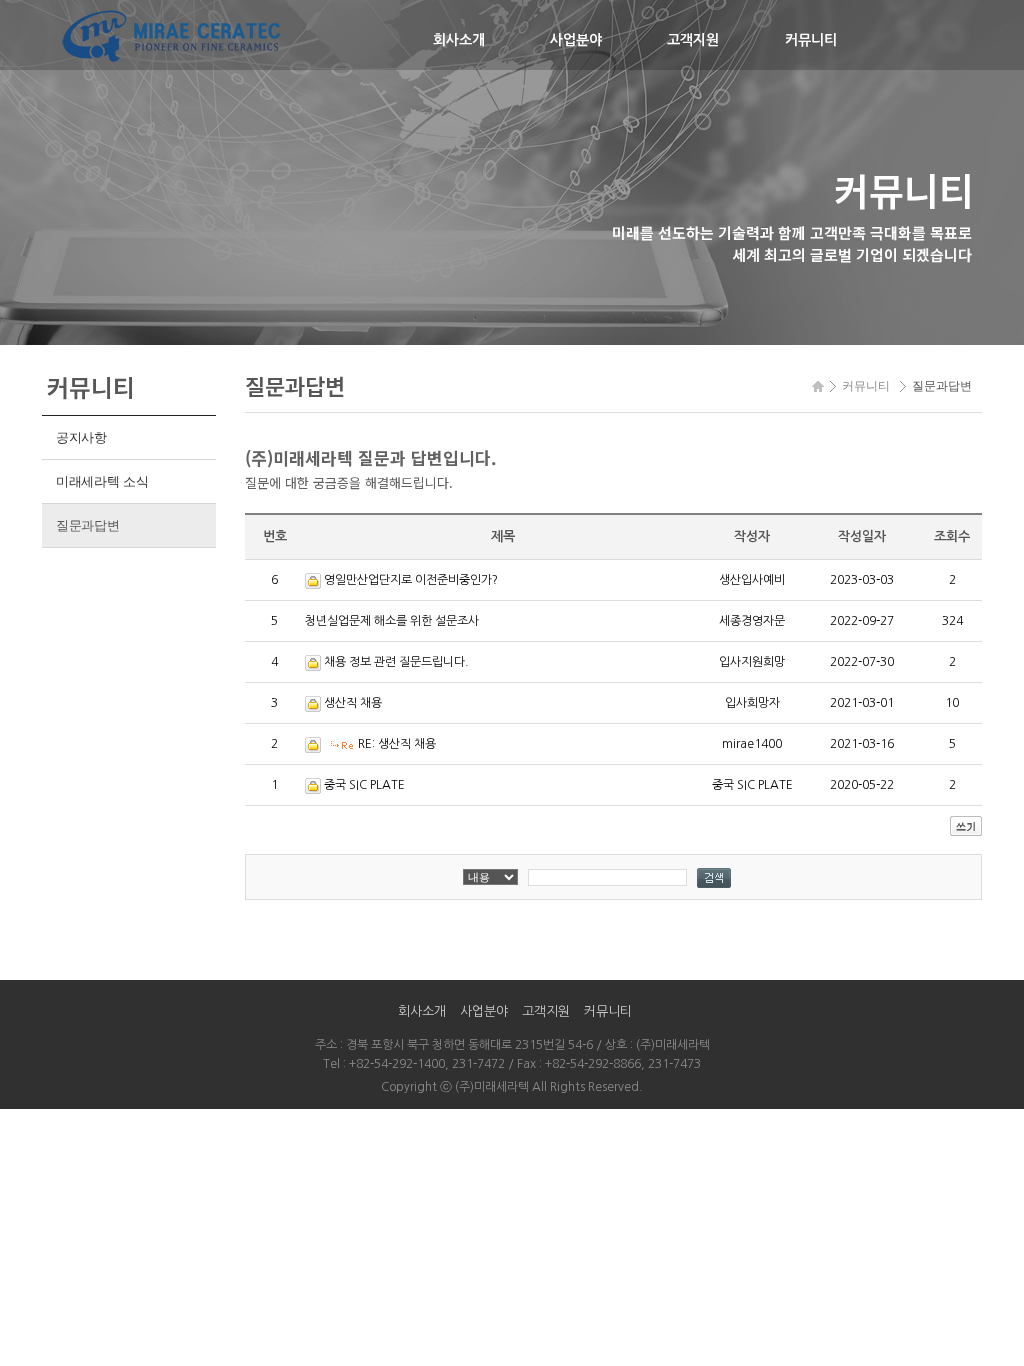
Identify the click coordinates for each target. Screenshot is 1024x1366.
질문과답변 (88, 525)
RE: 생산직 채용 (397, 744)
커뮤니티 (811, 40)
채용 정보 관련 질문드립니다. (396, 662)
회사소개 (459, 40)
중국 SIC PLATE (364, 785)
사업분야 (576, 40)
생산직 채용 (353, 703)
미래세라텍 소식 (102, 481)
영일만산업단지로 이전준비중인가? (411, 580)
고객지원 (693, 40)
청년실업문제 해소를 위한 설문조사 (392, 621)
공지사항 (81, 437)
